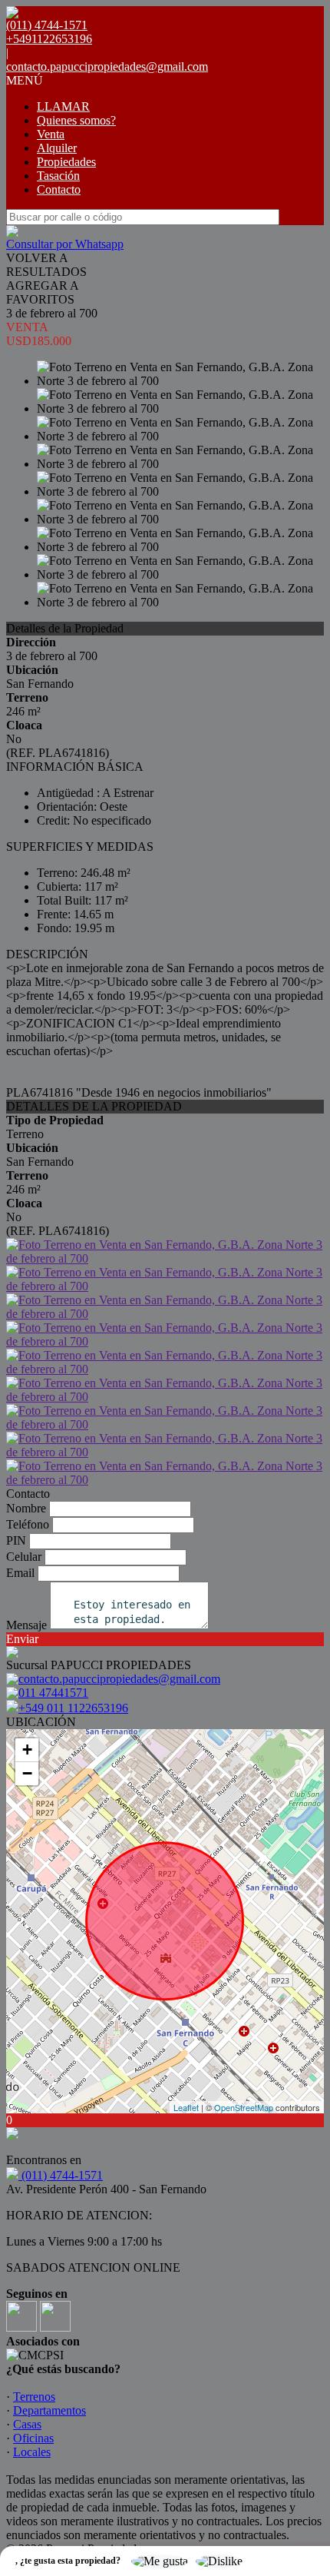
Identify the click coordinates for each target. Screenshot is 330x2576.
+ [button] (27, 1749)
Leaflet (186, 2107)
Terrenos (34, 2397)
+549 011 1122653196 (73, 1708)
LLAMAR (63, 106)
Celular (24, 1557)
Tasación (58, 176)
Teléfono (28, 1524)
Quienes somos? (76, 120)
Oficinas (33, 2438)
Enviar (22, 1639)
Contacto (59, 189)
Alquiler (57, 148)
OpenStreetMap (244, 2107)
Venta (51, 134)
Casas (27, 2424)
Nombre (26, 1508)
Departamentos (49, 2410)
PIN (16, 1540)
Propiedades (66, 162)
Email (20, 1573)
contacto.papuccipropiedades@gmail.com (107, 66)
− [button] (27, 1773)
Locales (32, 2452)
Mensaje (26, 1625)
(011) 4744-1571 (61, 2175)
